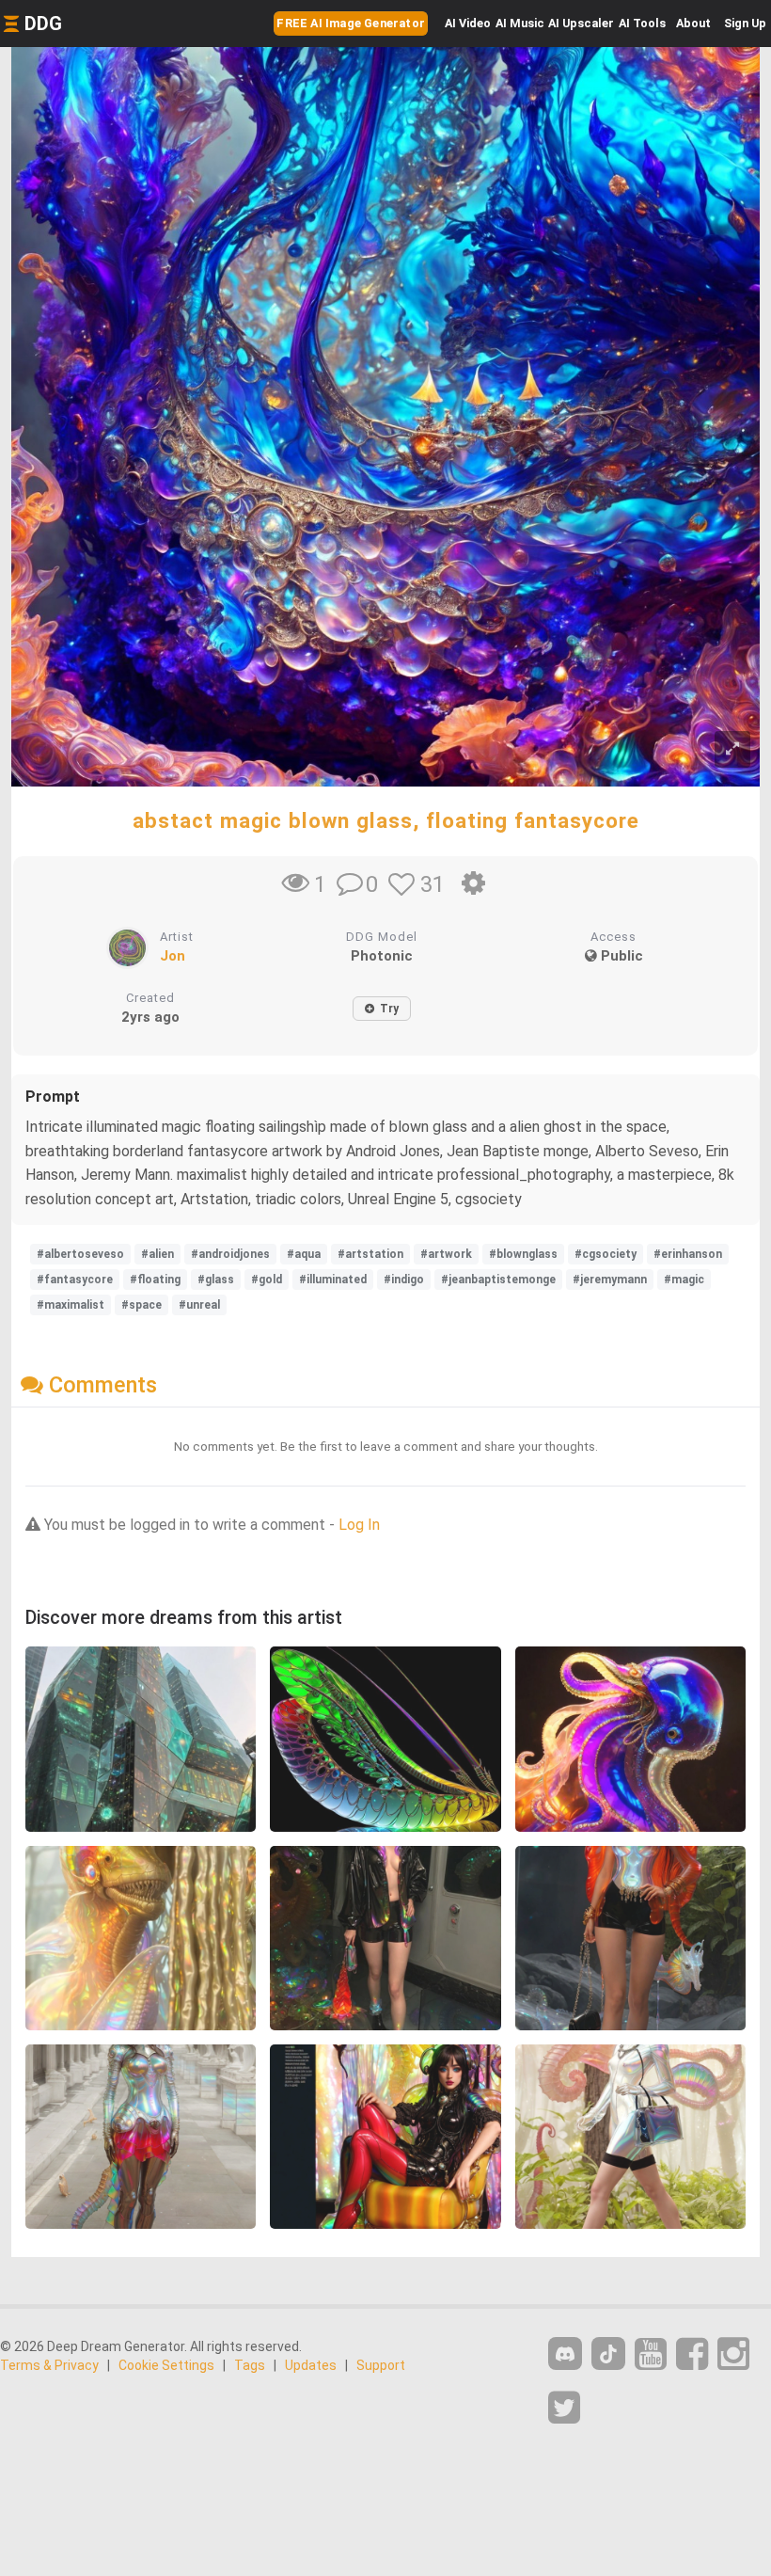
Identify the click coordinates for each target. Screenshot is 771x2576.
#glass (216, 1280)
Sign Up (745, 23)
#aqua (304, 1254)
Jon (173, 956)
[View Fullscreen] (732, 749)
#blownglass (523, 1254)
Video (468, 23)
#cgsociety (606, 1254)
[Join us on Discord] (565, 2353)
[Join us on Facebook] (692, 2354)
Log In (359, 1525)
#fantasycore (75, 1280)
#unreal (199, 1305)
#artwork (446, 1254)
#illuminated (333, 1280)
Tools (642, 23)
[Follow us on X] (564, 2408)
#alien (157, 1254)
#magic (684, 1280)
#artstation (370, 1254)
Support (381, 2365)
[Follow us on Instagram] (733, 2354)
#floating (155, 1280)
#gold (267, 1280)
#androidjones (230, 1254)
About (693, 23)
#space (142, 1305)
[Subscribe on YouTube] (651, 2354)
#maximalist (71, 1305)
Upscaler (581, 23)
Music (520, 23)
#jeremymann (610, 1280)
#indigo (404, 1280)
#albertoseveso (80, 1254)
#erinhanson (688, 1254)
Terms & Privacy (49, 2365)
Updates (311, 2365)
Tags (250, 2365)
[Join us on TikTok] (608, 2353)
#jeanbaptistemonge (498, 1280)
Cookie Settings (166, 2365)
